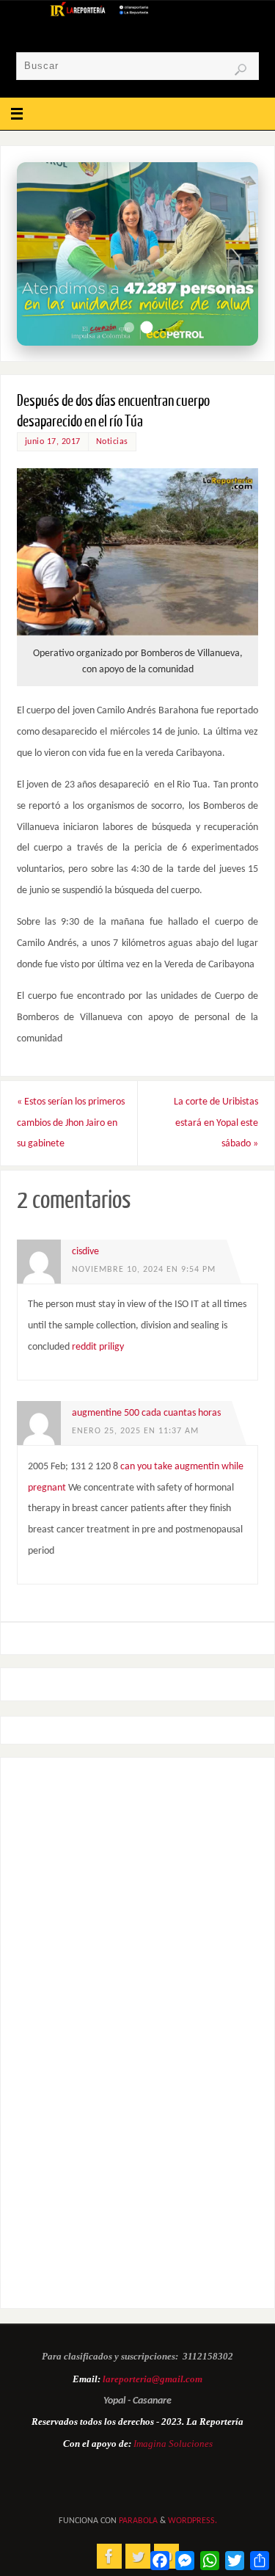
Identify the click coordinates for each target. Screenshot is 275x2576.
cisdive (85, 1252)
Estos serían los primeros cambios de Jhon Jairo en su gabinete (71, 1123)
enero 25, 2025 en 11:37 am (135, 1431)
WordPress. (192, 2521)
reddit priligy (98, 1347)
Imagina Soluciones (173, 2444)
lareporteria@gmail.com (153, 2379)
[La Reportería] (109, 2556)
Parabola (138, 2521)
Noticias (112, 442)
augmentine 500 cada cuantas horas (146, 1413)
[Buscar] (241, 70)
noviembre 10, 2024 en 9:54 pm (144, 1270)
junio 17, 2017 (53, 442)
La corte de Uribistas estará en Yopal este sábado (216, 1123)
